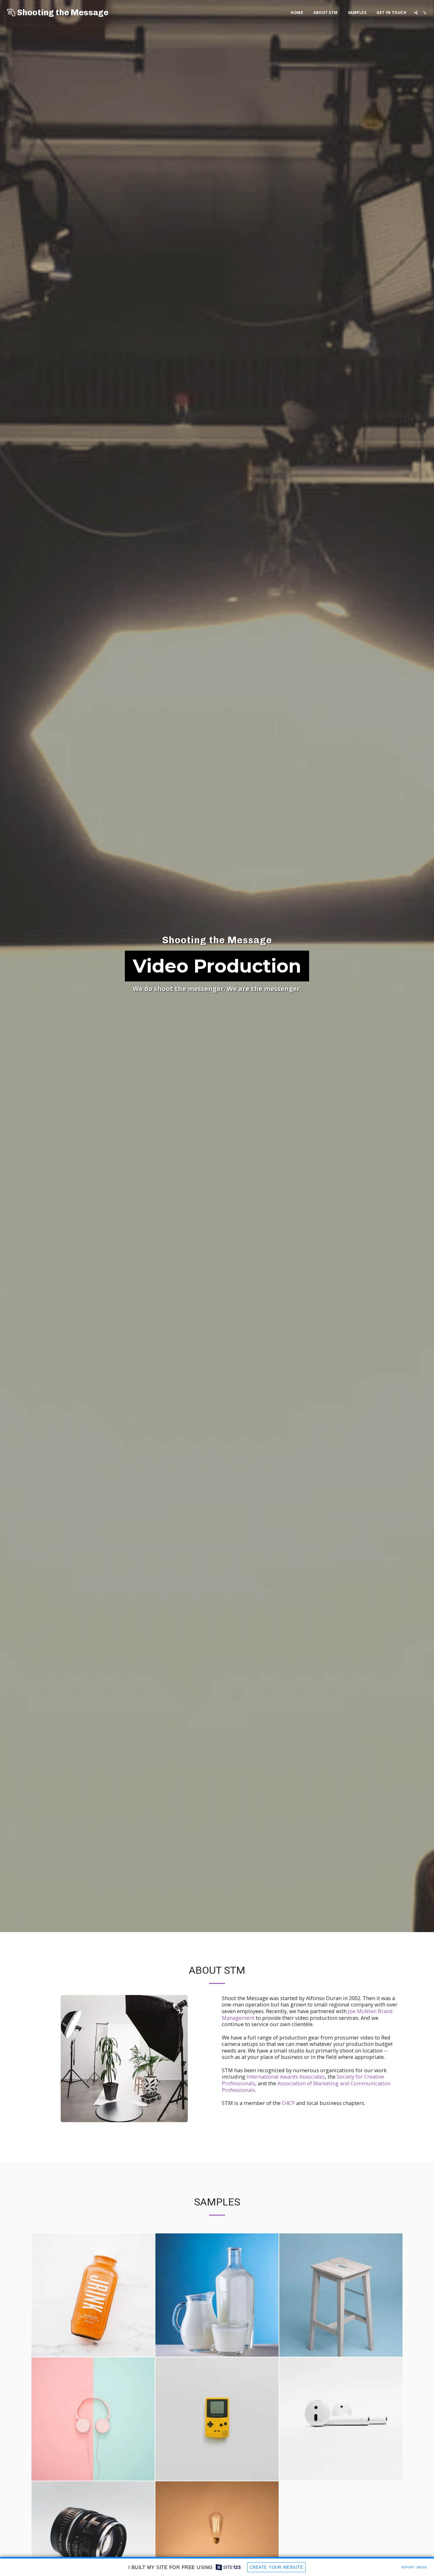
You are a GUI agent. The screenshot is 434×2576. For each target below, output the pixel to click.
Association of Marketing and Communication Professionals (306, 2087)
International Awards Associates (286, 2077)
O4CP (288, 2103)
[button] (416, 13)
